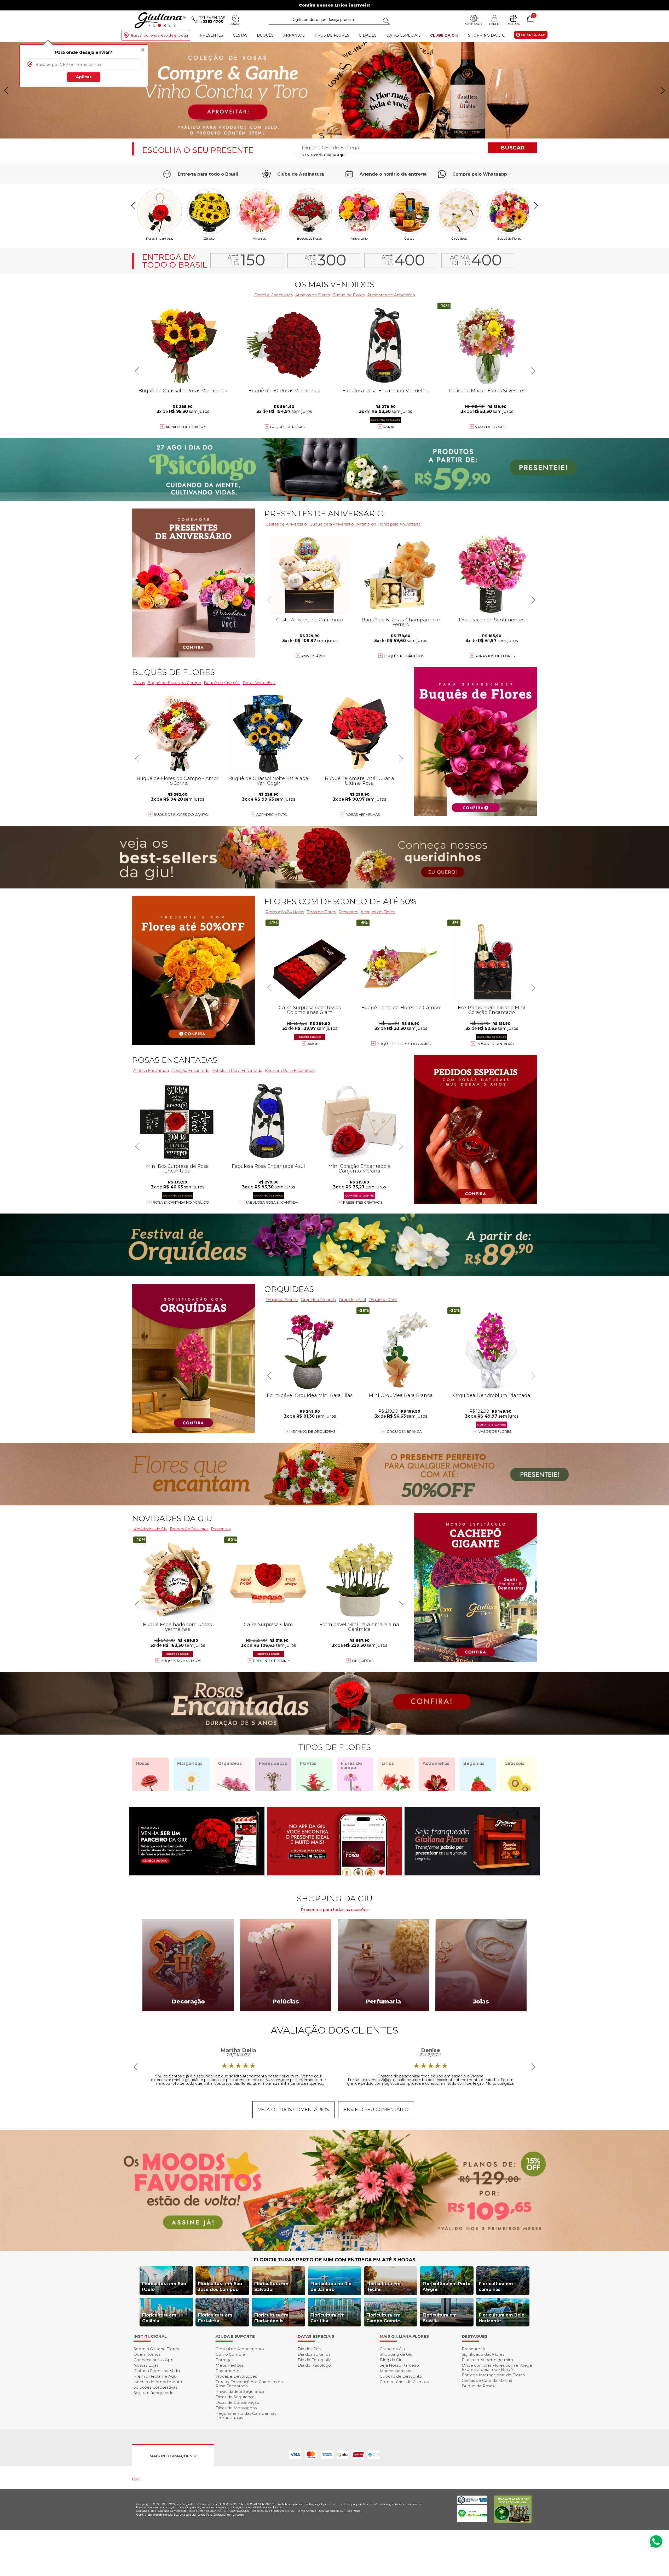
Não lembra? (324, 155)
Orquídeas (459, 238)
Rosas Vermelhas (259, 683)
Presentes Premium (272, 1661)
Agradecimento (272, 815)
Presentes (211, 35)
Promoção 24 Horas (285, 912)
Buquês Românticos (404, 656)
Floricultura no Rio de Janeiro (331, 2287)
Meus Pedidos (230, 2365)
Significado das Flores (483, 2354)
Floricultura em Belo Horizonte (502, 2318)
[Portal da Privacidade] (472, 2503)
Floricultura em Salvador (271, 2287)
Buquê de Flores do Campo (174, 683)
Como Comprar (231, 2354)
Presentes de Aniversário (391, 295)
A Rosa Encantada (151, 1070)
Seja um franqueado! (154, 2393)
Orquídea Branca (282, 1300)
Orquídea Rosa (383, 1300)
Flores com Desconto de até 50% (340, 901)
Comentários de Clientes (404, 2382)
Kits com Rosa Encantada (290, 1070)
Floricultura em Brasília (440, 2318)
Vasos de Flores (495, 1431)
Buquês (265, 35)
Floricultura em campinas (496, 2287)
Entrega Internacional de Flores (493, 2375)
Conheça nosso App (154, 2360)
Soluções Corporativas (155, 2387)
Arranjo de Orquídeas (313, 1431)
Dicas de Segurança (235, 2397)
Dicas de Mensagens (236, 2408)
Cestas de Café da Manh (487, 2380)
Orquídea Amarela (318, 1300)
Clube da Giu (444, 35)
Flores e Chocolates (273, 295)
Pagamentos (228, 2371)
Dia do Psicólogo (314, 2365)
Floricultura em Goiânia (159, 2318)
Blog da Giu (391, 2360)
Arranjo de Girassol (186, 427)
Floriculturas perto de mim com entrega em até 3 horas (335, 2260)
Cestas (240, 35)
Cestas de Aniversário (286, 524)
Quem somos (147, 2354)
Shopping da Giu (486, 35)
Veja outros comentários (293, 2110)
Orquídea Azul (352, 1300)
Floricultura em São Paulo (164, 2287)
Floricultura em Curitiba (328, 2318)
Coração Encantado (191, 1070)
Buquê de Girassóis (222, 683)
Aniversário (359, 238)
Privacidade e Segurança (240, 2391)
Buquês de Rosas (309, 238)
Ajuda (235, 24)
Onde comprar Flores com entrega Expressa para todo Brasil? (497, 2367)
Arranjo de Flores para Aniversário (388, 524)
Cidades (368, 35)
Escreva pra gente (187, 2514)
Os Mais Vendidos (334, 284)
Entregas (224, 2360)
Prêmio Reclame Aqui (155, 2376)
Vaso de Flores (490, 427)
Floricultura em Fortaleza (215, 2318)
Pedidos (513, 24)
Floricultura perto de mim (487, 2360)
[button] (663, 90)
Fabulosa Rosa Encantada (237, 1070)
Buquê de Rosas (478, 2386)
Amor (389, 427)
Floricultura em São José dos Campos (220, 2287)
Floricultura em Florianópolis (271, 2318)
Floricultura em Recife (383, 2287)
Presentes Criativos (363, 1202)
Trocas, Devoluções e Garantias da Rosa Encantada (249, 2384)
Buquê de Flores (509, 238)
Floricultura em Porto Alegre (446, 2287)
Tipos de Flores (332, 35)
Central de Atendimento (240, 2349)
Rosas (139, 683)
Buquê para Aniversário (332, 524)
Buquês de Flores (173, 672)
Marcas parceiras (396, 2371)
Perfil (494, 24)
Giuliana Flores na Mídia (157, 2371)
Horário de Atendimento (158, 2382)
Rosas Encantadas (160, 238)
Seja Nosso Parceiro (399, 2365)
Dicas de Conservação (237, 2402)
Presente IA (474, 2349)
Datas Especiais (403, 35)
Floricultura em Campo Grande (383, 2318)
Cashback (474, 24)
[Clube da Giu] (334, 2249)
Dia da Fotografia (315, 2360)
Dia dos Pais (309, 2349)
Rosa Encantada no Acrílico (181, 1202)
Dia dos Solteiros (314, 2354)
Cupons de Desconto (401, 2376)
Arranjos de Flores (313, 295)
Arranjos (294, 35)
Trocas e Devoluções (236, 2376)
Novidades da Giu (172, 1518)
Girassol (209, 238)
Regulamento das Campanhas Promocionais (246, 2415)
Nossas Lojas (146, 2365)
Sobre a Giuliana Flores (156, 2349)
